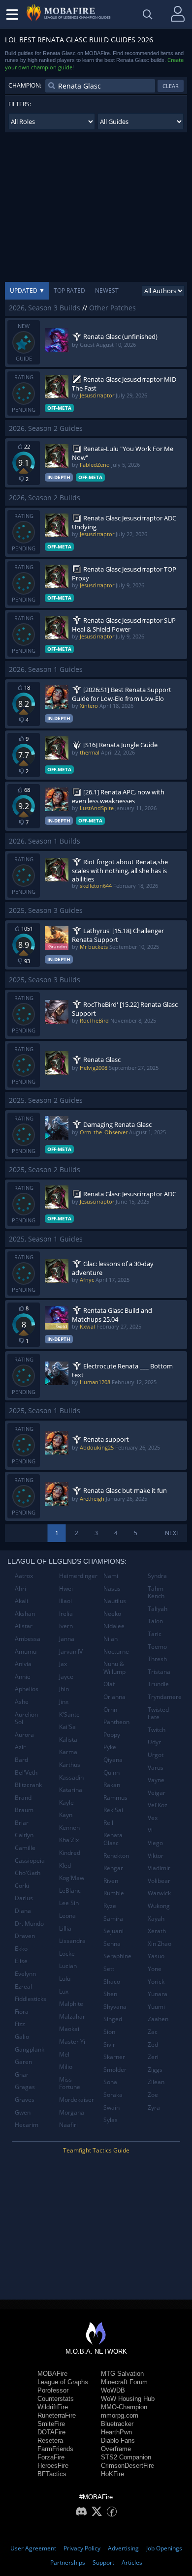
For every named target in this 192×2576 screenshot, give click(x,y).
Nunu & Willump (114, 1668)
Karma (68, 1752)
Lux (64, 1991)
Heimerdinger (78, 1576)
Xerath (157, 1931)
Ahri (20, 1589)
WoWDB (113, 2390)
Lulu (65, 1979)
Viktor (156, 1856)
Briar (22, 1823)
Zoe (153, 2095)
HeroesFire (53, 2466)
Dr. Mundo (29, 1924)
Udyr (154, 1742)
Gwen (23, 2112)
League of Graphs (63, 2382)
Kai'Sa (67, 1727)
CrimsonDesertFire (128, 2466)
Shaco (112, 1982)
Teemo (157, 1647)
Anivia (23, 1664)
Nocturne (116, 1652)
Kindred (70, 1853)
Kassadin (71, 1777)
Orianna (114, 1697)
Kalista (68, 1740)
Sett (109, 1969)
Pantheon (116, 1722)
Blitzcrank (28, 1785)
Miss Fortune (70, 2083)
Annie (23, 1677)
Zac (153, 2032)
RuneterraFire (57, 2415)
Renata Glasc (113, 1839)
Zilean (156, 2082)
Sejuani (113, 1931)
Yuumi (156, 2007)
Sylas (111, 2120)
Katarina (71, 1790)
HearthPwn (116, 2432)
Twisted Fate (158, 1713)
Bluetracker (117, 2424)
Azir (20, 1747)
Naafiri (68, 2125)
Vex (153, 1818)
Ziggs (155, 2070)
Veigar (157, 1793)
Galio (22, 2037)
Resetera (50, 2440)
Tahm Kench (156, 1592)
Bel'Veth (26, 1773)
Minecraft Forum (124, 2382)
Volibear (159, 1881)
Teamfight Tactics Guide (96, 2150)
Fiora (22, 2012)
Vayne (156, 1780)
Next (172, 1533)
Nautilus (115, 1601)
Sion (109, 2032)
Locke (67, 1954)
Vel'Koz (158, 1805)
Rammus (115, 1798)
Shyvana (115, 2007)
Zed (153, 2045)
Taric (155, 1634)
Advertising (123, 2548)
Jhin (64, 1689)
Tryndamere (165, 1697)
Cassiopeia (30, 1861)
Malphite (71, 2004)
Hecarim (27, 2125)
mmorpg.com (120, 2415)
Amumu (26, 1652)
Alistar (24, 1626)
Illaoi (65, 1601)
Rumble (114, 1893)
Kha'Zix (69, 1840)
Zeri (153, 2057)
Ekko (21, 1949)
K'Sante (69, 1714)
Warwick (159, 1893)
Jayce (66, 1677)
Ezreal (23, 1986)
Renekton (116, 1856)
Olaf (109, 1684)
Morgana (72, 2112)
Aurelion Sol (26, 1718)
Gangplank (30, 2049)
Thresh (157, 1659)
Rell (108, 1823)
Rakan (112, 1785)
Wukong (159, 1906)
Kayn (66, 1815)
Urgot (156, 1755)
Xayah (156, 1919)
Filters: (20, 104)
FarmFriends (55, 2449)
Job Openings (164, 2548)
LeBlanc (70, 1891)
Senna (112, 1944)
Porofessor (53, 2390)
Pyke (110, 1747)
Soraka (113, 2095)
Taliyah (158, 1609)
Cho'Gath (28, 1873)
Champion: (25, 85)
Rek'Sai (113, 1810)
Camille (25, 1848)
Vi (150, 1830)
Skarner (114, 2057)
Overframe (116, 2449)
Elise (21, 1961)
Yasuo (156, 1956)
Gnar (22, 2075)
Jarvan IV (71, 1652)
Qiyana (113, 1760)
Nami (111, 1576)
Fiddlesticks (31, 1999)
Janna (67, 1639)
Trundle (158, 1684)
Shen (110, 1994)
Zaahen (158, 2019)
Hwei (66, 1589)
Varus (156, 1768)
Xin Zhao (160, 1944)
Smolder (115, 2070)
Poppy (112, 1735)
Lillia (65, 1928)
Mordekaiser (77, 2100)
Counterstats (56, 2399)
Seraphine (117, 1956)
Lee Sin (69, 1903)
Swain (112, 2107)
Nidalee (114, 1626)
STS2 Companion (126, 2457)
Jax (63, 1664)
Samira (113, 1919)
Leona (67, 1916)
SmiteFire (51, 2424)
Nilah (111, 1639)
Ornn (110, 1710)
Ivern (66, 1626)
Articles (132, 2562)
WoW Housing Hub (128, 2399)
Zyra (154, 2107)
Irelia (66, 1614)
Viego (155, 1843)
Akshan (25, 1614)
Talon (155, 1621)
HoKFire (112, 2474)
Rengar (113, 1868)
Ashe (22, 1702)
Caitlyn (24, 1835)
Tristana (159, 1672)
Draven (25, 1936)
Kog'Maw (72, 1878)
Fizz (20, 2024)
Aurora (24, 1735)
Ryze (110, 1906)
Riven (111, 1881)
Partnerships (68, 2562)
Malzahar (72, 2016)
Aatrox (24, 1576)
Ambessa (28, 1639)
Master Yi (72, 2042)
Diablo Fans (118, 2440)
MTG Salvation (122, 2374)
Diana (23, 1911)
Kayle (66, 1803)
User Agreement (33, 2548)
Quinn (112, 1773)
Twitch (157, 1730)
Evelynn (25, 1974)
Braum (24, 1810)
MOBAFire (52, 2374)
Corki (22, 1886)
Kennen (69, 1828)
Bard (21, 1760)
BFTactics (52, 2474)
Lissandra (72, 1941)
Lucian (68, 1966)
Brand (23, 1798)
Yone (155, 1969)
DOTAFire (51, 2432)
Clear (171, 86)
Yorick (156, 1982)
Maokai (69, 2029)
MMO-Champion (124, 2407)
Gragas (25, 2087)
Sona (110, 2082)
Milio (66, 2067)
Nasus (112, 1589)
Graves (25, 2100)
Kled (65, 1865)
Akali (21, 1601)
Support (103, 2562)
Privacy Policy (82, 2548)
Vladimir (159, 1868)
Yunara (158, 1994)
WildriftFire (53, 2407)
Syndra (157, 1576)
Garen (23, 2062)
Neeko (112, 1614)
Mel (64, 2054)
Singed (113, 2019)
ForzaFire (51, 2457)
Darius (24, 1898)
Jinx (64, 1702)
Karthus (70, 1765)
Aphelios (27, 1689)
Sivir (109, 2045)
